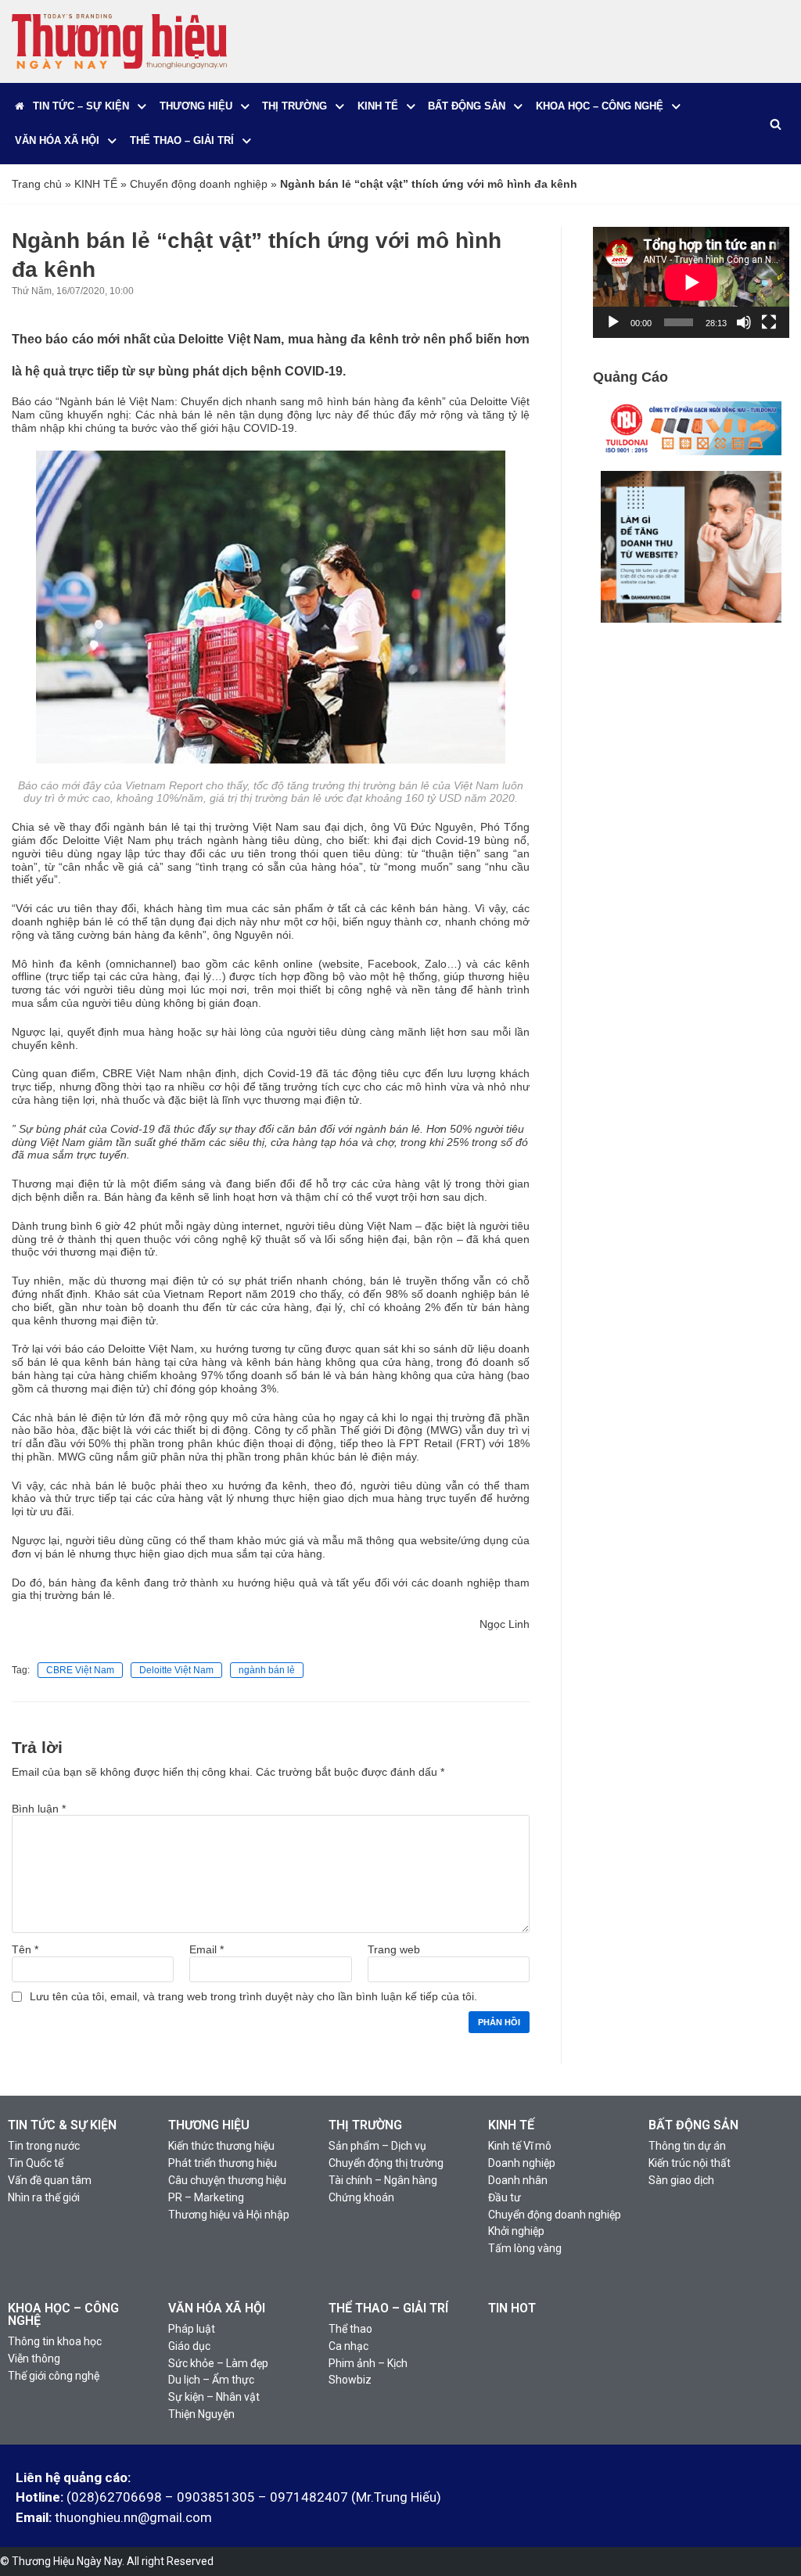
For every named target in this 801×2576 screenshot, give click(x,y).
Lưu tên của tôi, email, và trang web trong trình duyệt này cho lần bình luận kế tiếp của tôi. (253, 1996)
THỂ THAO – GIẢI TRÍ (388, 2308)
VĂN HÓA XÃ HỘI (217, 2308)
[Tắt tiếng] (744, 322)
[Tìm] (776, 124)
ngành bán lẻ (267, 1670)
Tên (25, 1949)
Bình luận (39, 1809)
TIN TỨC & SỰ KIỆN (62, 2125)
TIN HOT (512, 2308)
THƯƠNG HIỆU (209, 2125)
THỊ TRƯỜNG (365, 2125)
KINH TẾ (96, 184)
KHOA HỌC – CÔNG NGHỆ (63, 2314)
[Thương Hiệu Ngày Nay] (119, 41)
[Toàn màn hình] (769, 322)
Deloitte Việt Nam (176, 1670)
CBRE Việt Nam (80, 1670)
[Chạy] (613, 322)
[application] (691, 282)
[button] (142, 107)
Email (207, 1949)
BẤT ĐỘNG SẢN (693, 2125)
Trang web (394, 1949)
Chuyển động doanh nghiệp (199, 184)
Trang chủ (37, 184)
